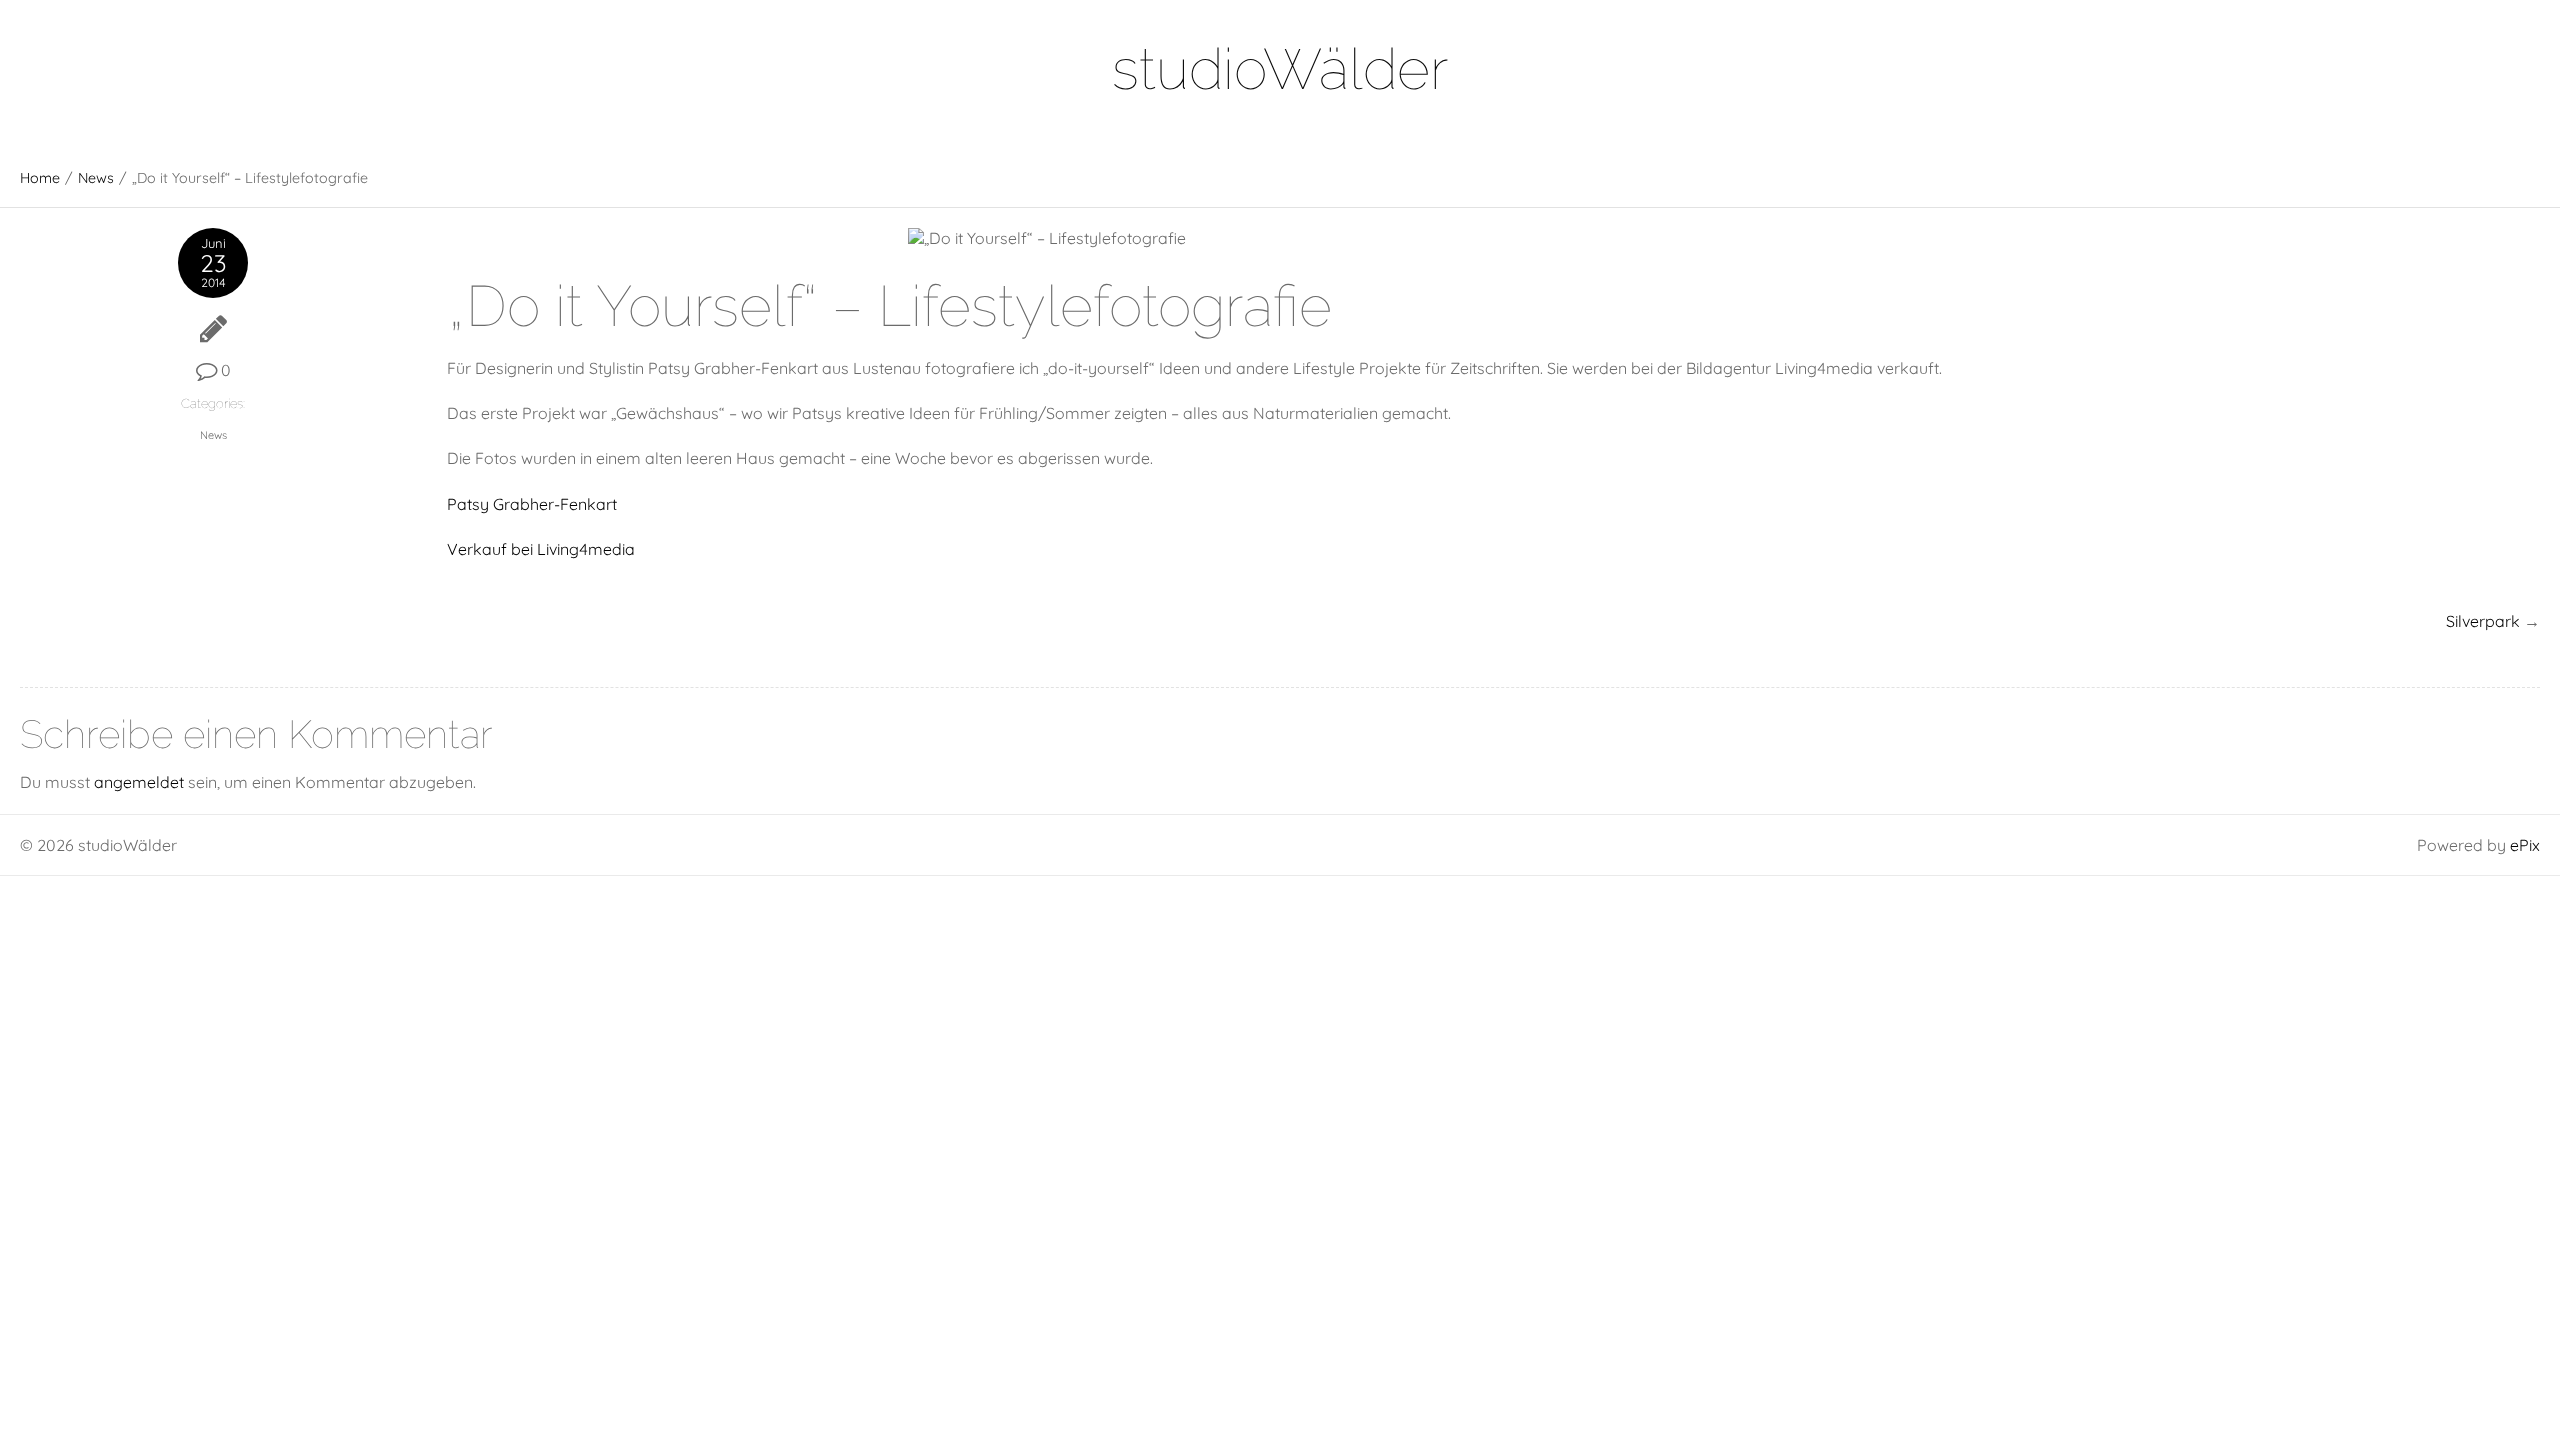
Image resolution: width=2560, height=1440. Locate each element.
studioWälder (1280, 68)
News (96, 178)
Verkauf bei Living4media (541, 549)
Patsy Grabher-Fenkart (532, 504)
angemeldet (139, 782)
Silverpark (2483, 621)
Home (40, 178)
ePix (2525, 845)
